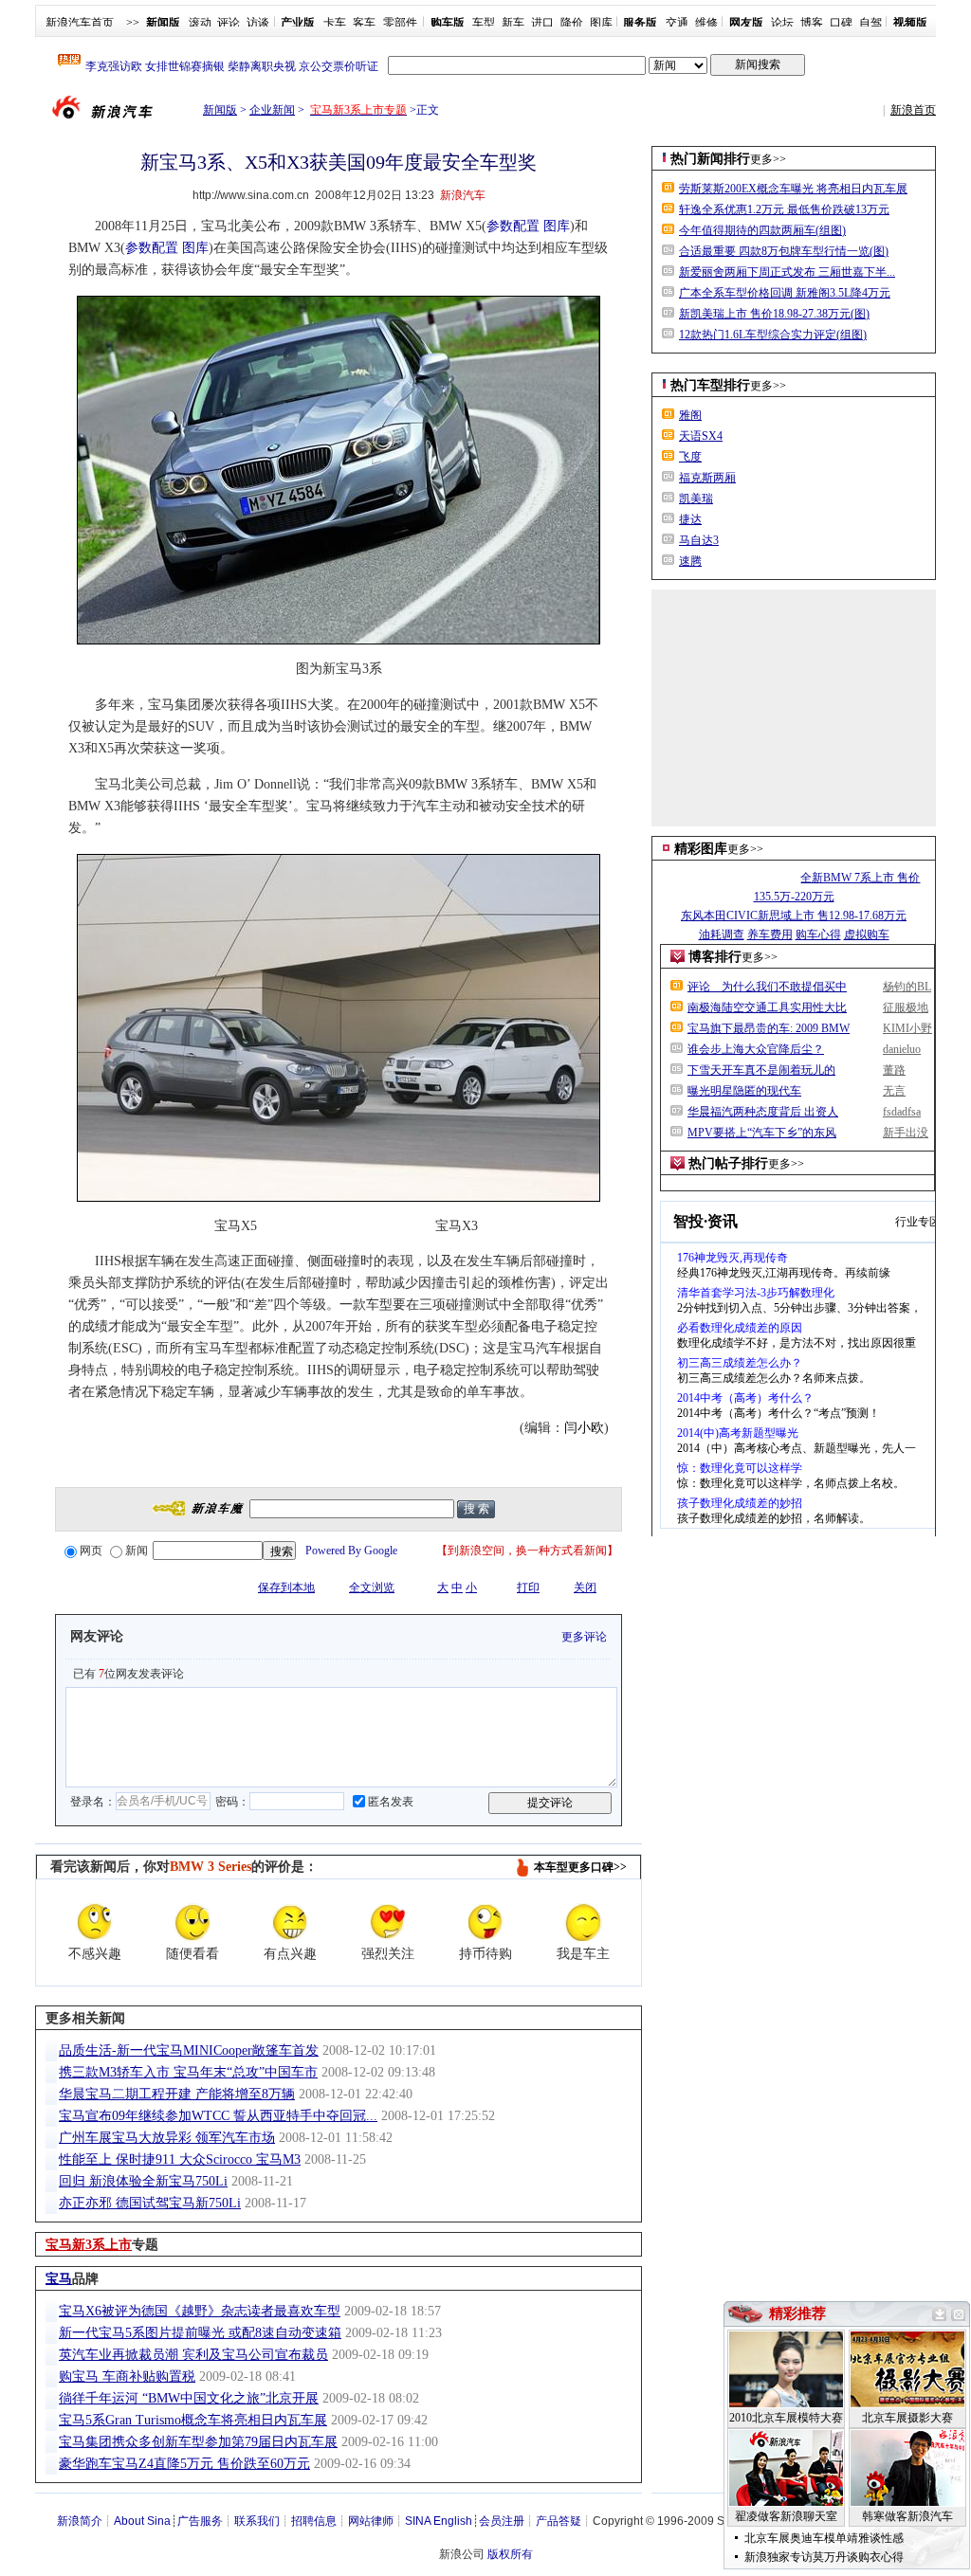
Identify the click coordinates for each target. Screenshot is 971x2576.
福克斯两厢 (707, 478)
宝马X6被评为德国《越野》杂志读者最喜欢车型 (200, 2311)
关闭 (585, 1587)
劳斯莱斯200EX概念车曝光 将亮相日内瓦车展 (793, 189)
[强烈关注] (388, 1922)
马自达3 (699, 540)
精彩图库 (701, 849)
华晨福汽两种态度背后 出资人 (763, 1112)
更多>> (768, 159)
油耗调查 (722, 934)
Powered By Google (351, 1551)
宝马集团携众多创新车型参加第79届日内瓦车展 (198, 2442)
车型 (484, 23)
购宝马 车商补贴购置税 (127, 2376)
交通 (677, 23)
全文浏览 (372, 1587)
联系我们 (257, 2521)
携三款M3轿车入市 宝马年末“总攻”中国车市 (188, 2072)
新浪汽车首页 (80, 23)
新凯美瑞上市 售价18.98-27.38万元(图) (774, 314)
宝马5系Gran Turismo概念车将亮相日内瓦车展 (193, 2420)
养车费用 (770, 934)
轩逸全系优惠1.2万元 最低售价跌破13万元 (784, 209)
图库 (601, 23)
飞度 (690, 457)
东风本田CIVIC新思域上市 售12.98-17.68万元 (794, 916)
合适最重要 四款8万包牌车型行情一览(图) (784, 251)
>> (133, 23)
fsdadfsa (902, 1112)
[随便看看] (192, 1922)
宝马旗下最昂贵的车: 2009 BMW (769, 1028)
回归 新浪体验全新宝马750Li (143, 2181)
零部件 (400, 23)
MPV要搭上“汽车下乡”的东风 (762, 1133)
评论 (229, 23)
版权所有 (510, 2554)
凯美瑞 (696, 499)
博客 (812, 23)
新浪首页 (913, 110)
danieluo (902, 1049)
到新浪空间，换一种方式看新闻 (527, 1551)
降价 (572, 23)
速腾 (690, 561)
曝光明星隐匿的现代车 (744, 1091)
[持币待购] (485, 1922)
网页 (91, 1551)
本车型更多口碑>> (580, 1867)
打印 (528, 1587)
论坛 (782, 23)
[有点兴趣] (290, 1922)
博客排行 (715, 957)
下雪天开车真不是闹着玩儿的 (761, 1070)
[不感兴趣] (95, 1922)
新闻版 (220, 110)
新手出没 (906, 1133)
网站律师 (371, 2521)
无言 (894, 1091)
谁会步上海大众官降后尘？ (756, 1049)
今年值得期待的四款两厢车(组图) (762, 230)
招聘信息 (314, 2521)
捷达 (690, 519)
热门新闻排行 (710, 159)
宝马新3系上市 (89, 2245)
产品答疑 (559, 2521)
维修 (706, 23)
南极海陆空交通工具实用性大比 (767, 1007)
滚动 (200, 23)
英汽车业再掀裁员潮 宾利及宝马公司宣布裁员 (193, 2355)
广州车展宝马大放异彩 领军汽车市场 (167, 2138)
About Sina (142, 2521)
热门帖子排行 (728, 1163)
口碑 (841, 23)
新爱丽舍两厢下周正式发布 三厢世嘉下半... (787, 272)
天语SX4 (701, 436)
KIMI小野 (907, 1028)
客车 (364, 23)
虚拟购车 (867, 934)
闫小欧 (584, 1428)
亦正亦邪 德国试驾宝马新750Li (150, 2203)
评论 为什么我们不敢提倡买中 (767, 987)
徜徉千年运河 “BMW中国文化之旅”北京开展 (189, 2398)
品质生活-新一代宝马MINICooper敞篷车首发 (189, 2050)
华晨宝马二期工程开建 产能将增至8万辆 (177, 2094)
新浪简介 (80, 2521)
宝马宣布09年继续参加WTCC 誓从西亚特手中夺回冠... (218, 2116)
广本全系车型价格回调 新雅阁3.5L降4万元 (785, 293)
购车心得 (818, 934)
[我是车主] (583, 1922)
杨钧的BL (907, 987)
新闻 (137, 1551)
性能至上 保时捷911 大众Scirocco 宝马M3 (180, 2159)
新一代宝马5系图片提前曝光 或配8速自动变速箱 (200, 2333)
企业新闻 (272, 110)
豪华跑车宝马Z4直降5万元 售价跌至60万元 (184, 2464)
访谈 (258, 23)
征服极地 (906, 1007)
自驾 (870, 23)
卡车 (335, 23)
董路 (894, 1070)
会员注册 (502, 2521)
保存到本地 (286, 1587)
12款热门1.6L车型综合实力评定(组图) (773, 335)
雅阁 (690, 415)
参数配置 (513, 226)
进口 (542, 23)
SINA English (439, 2521)
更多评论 (584, 1637)
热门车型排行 (710, 385)
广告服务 (200, 2521)
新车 (513, 23)
